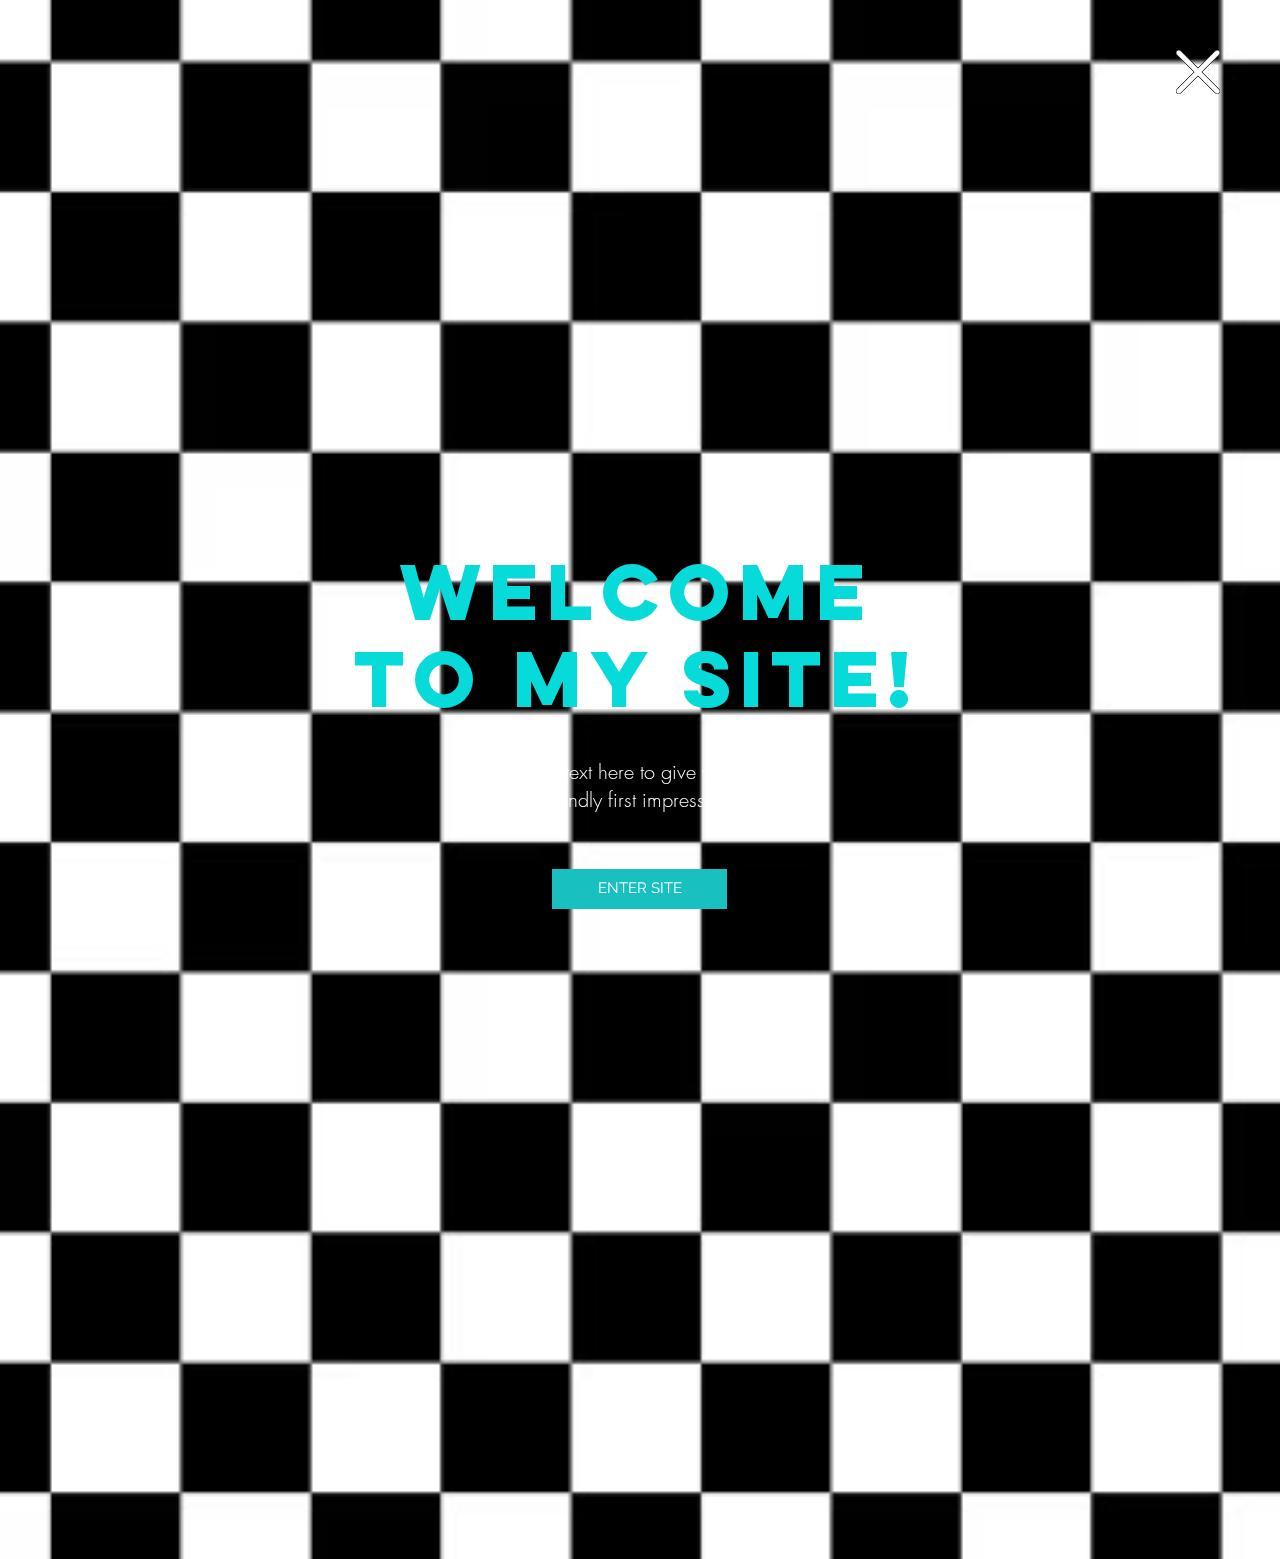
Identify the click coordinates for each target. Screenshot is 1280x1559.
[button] (1198, 72)
